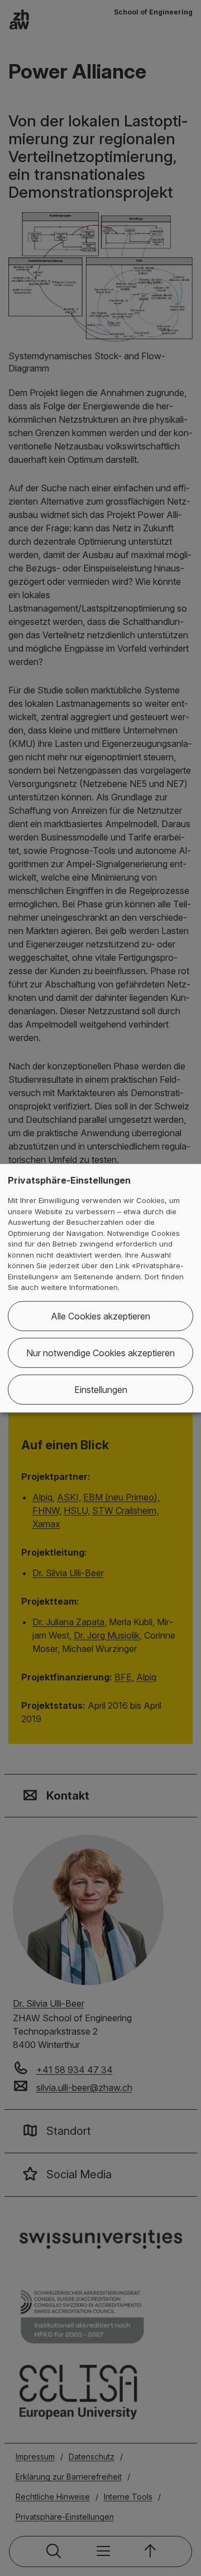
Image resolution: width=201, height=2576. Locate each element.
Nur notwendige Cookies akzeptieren (100, 1353)
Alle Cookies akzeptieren (100, 1316)
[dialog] (100, 1288)
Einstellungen (101, 1390)
